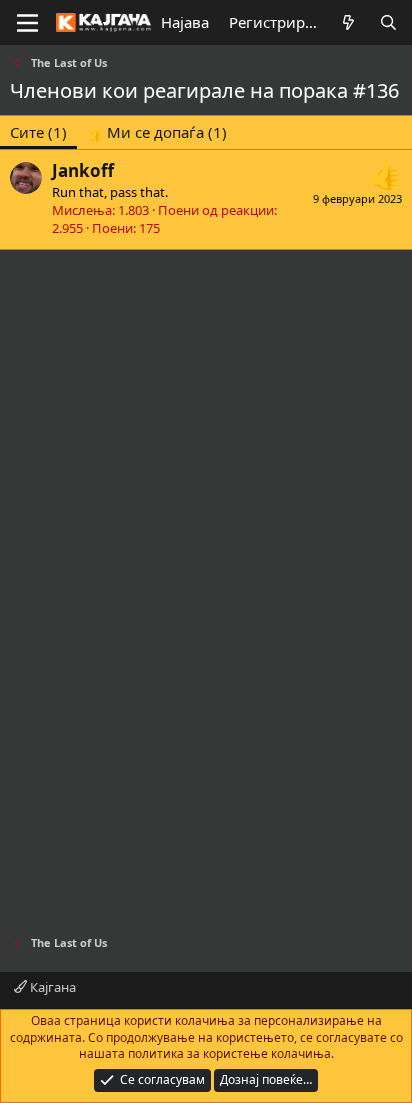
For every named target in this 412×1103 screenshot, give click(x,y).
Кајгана (51, 987)
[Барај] (388, 22)
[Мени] (27, 23)
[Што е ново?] (348, 22)
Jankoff (83, 170)
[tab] (157, 132)
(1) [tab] (38, 132)
